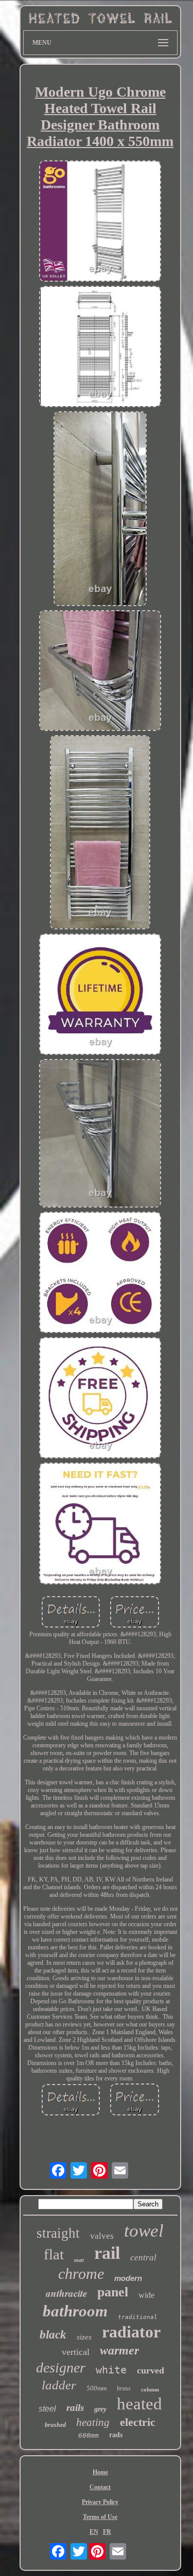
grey (100, 2409)
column (150, 2389)
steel (47, 2409)
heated (139, 2404)
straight (58, 2233)
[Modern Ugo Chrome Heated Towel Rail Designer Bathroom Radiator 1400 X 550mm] (100, 222)
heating (93, 2422)
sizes (84, 2337)
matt (79, 2260)
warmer (119, 2350)
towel (144, 2231)
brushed (55, 2425)
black (53, 2335)
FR (107, 2532)
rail (107, 2253)
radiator (131, 2332)
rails (75, 2408)
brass (124, 2388)
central (143, 2258)
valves (102, 2236)
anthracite (66, 2293)
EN (94, 2532)
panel (113, 2292)
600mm (89, 2435)
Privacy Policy (100, 2502)
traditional (138, 2317)
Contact (100, 2487)
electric (138, 2422)
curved (151, 2370)
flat (54, 2254)
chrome (81, 2273)
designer (61, 2368)
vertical (76, 2352)
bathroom (75, 2311)
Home (100, 2472)
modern (128, 2278)
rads (116, 2435)
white (111, 2370)
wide (146, 2295)
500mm (97, 2388)
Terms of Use (100, 2517)
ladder (59, 2385)
